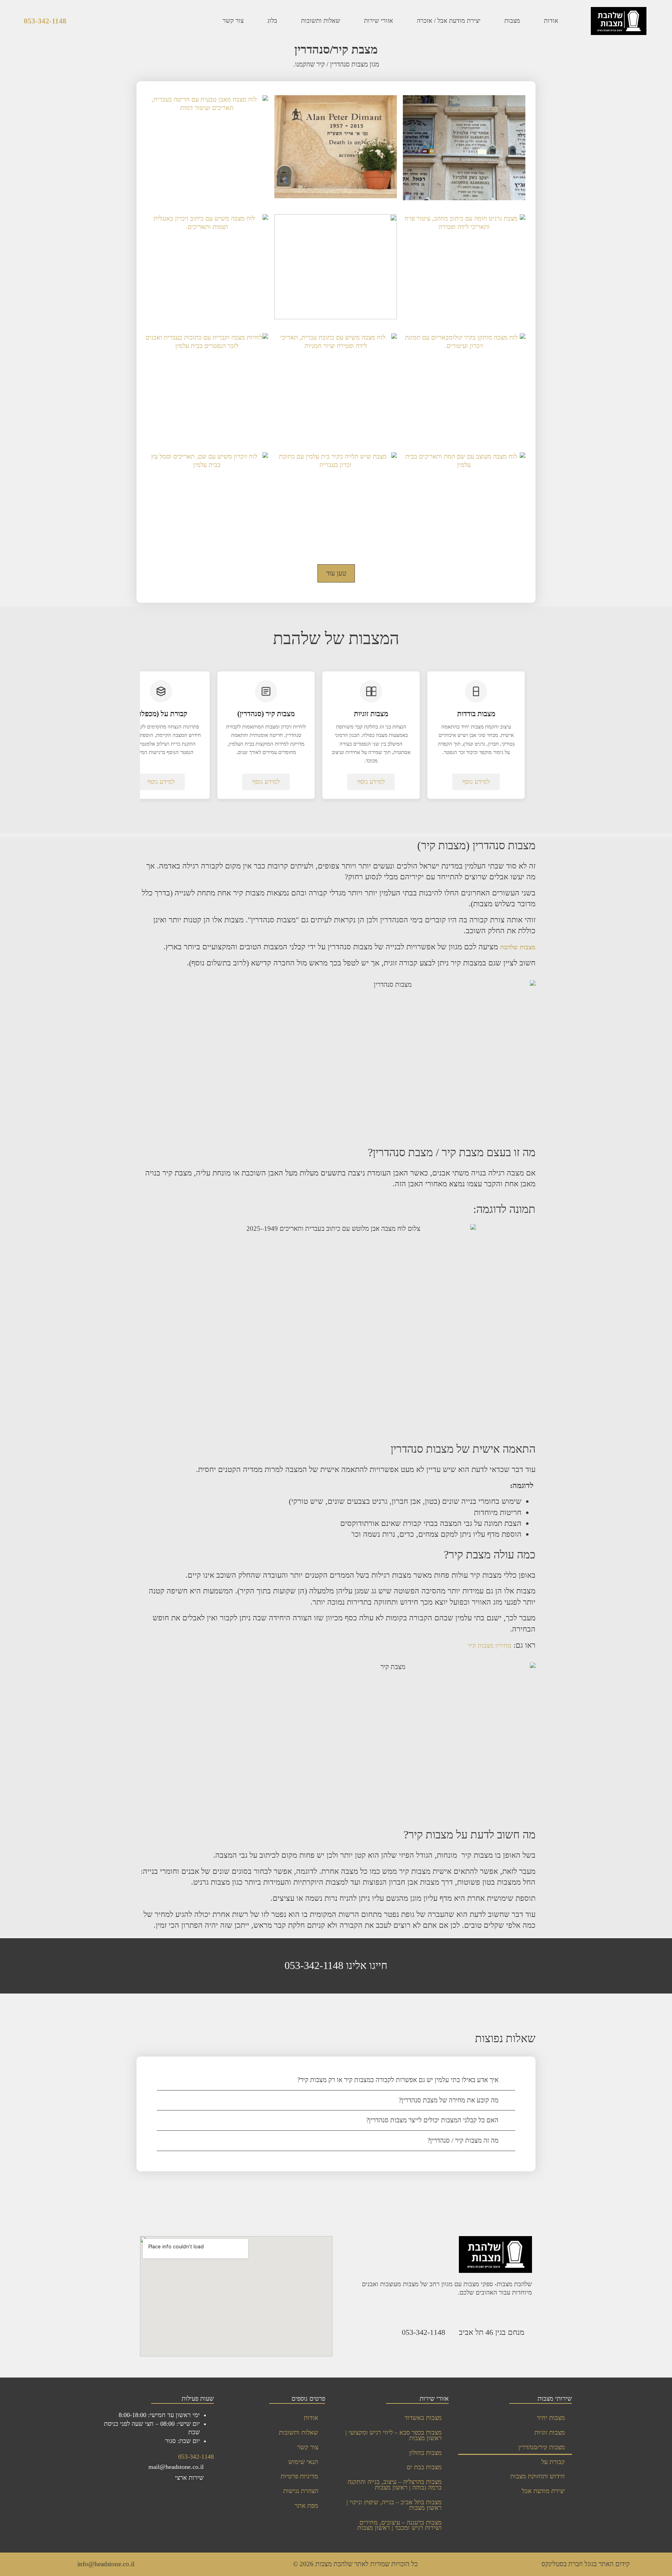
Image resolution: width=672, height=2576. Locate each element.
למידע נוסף (476, 782)
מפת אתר (306, 2506)
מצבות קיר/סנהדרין (542, 2447)
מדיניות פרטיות (299, 2476)
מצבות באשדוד (423, 2418)
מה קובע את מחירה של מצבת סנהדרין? (449, 2100)
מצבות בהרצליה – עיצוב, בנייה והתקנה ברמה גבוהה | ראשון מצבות (395, 2485)
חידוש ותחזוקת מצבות (538, 2476)
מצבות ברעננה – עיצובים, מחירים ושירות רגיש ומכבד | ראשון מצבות (400, 2525)
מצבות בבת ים (424, 2467)
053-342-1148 (45, 21)
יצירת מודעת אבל (543, 2491)
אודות (551, 21)
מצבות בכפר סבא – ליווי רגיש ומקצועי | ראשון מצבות (394, 2435)
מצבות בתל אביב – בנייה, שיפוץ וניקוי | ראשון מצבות (394, 2505)
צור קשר (233, 21)
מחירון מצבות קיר (489, 1646)
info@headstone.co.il (106, 2564)
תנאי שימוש (303, 2462)
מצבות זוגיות (550, 2432)
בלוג (272, 21)
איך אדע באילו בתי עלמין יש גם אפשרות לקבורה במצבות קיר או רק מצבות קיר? (398, 2080)
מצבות (512, 21)
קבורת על (553, 2462)
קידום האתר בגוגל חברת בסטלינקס (586, 2564)
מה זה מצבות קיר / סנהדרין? (463, 2140)
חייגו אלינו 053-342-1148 (336, 1966)
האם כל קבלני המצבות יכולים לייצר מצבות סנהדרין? (432, 2120)
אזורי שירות (379, 21)
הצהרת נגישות (301, 2491)
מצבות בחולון (425, 2453)
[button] (336, 2080)
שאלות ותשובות (321, 21)
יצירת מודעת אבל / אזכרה (449, 21)
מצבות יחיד (551, 2418)
